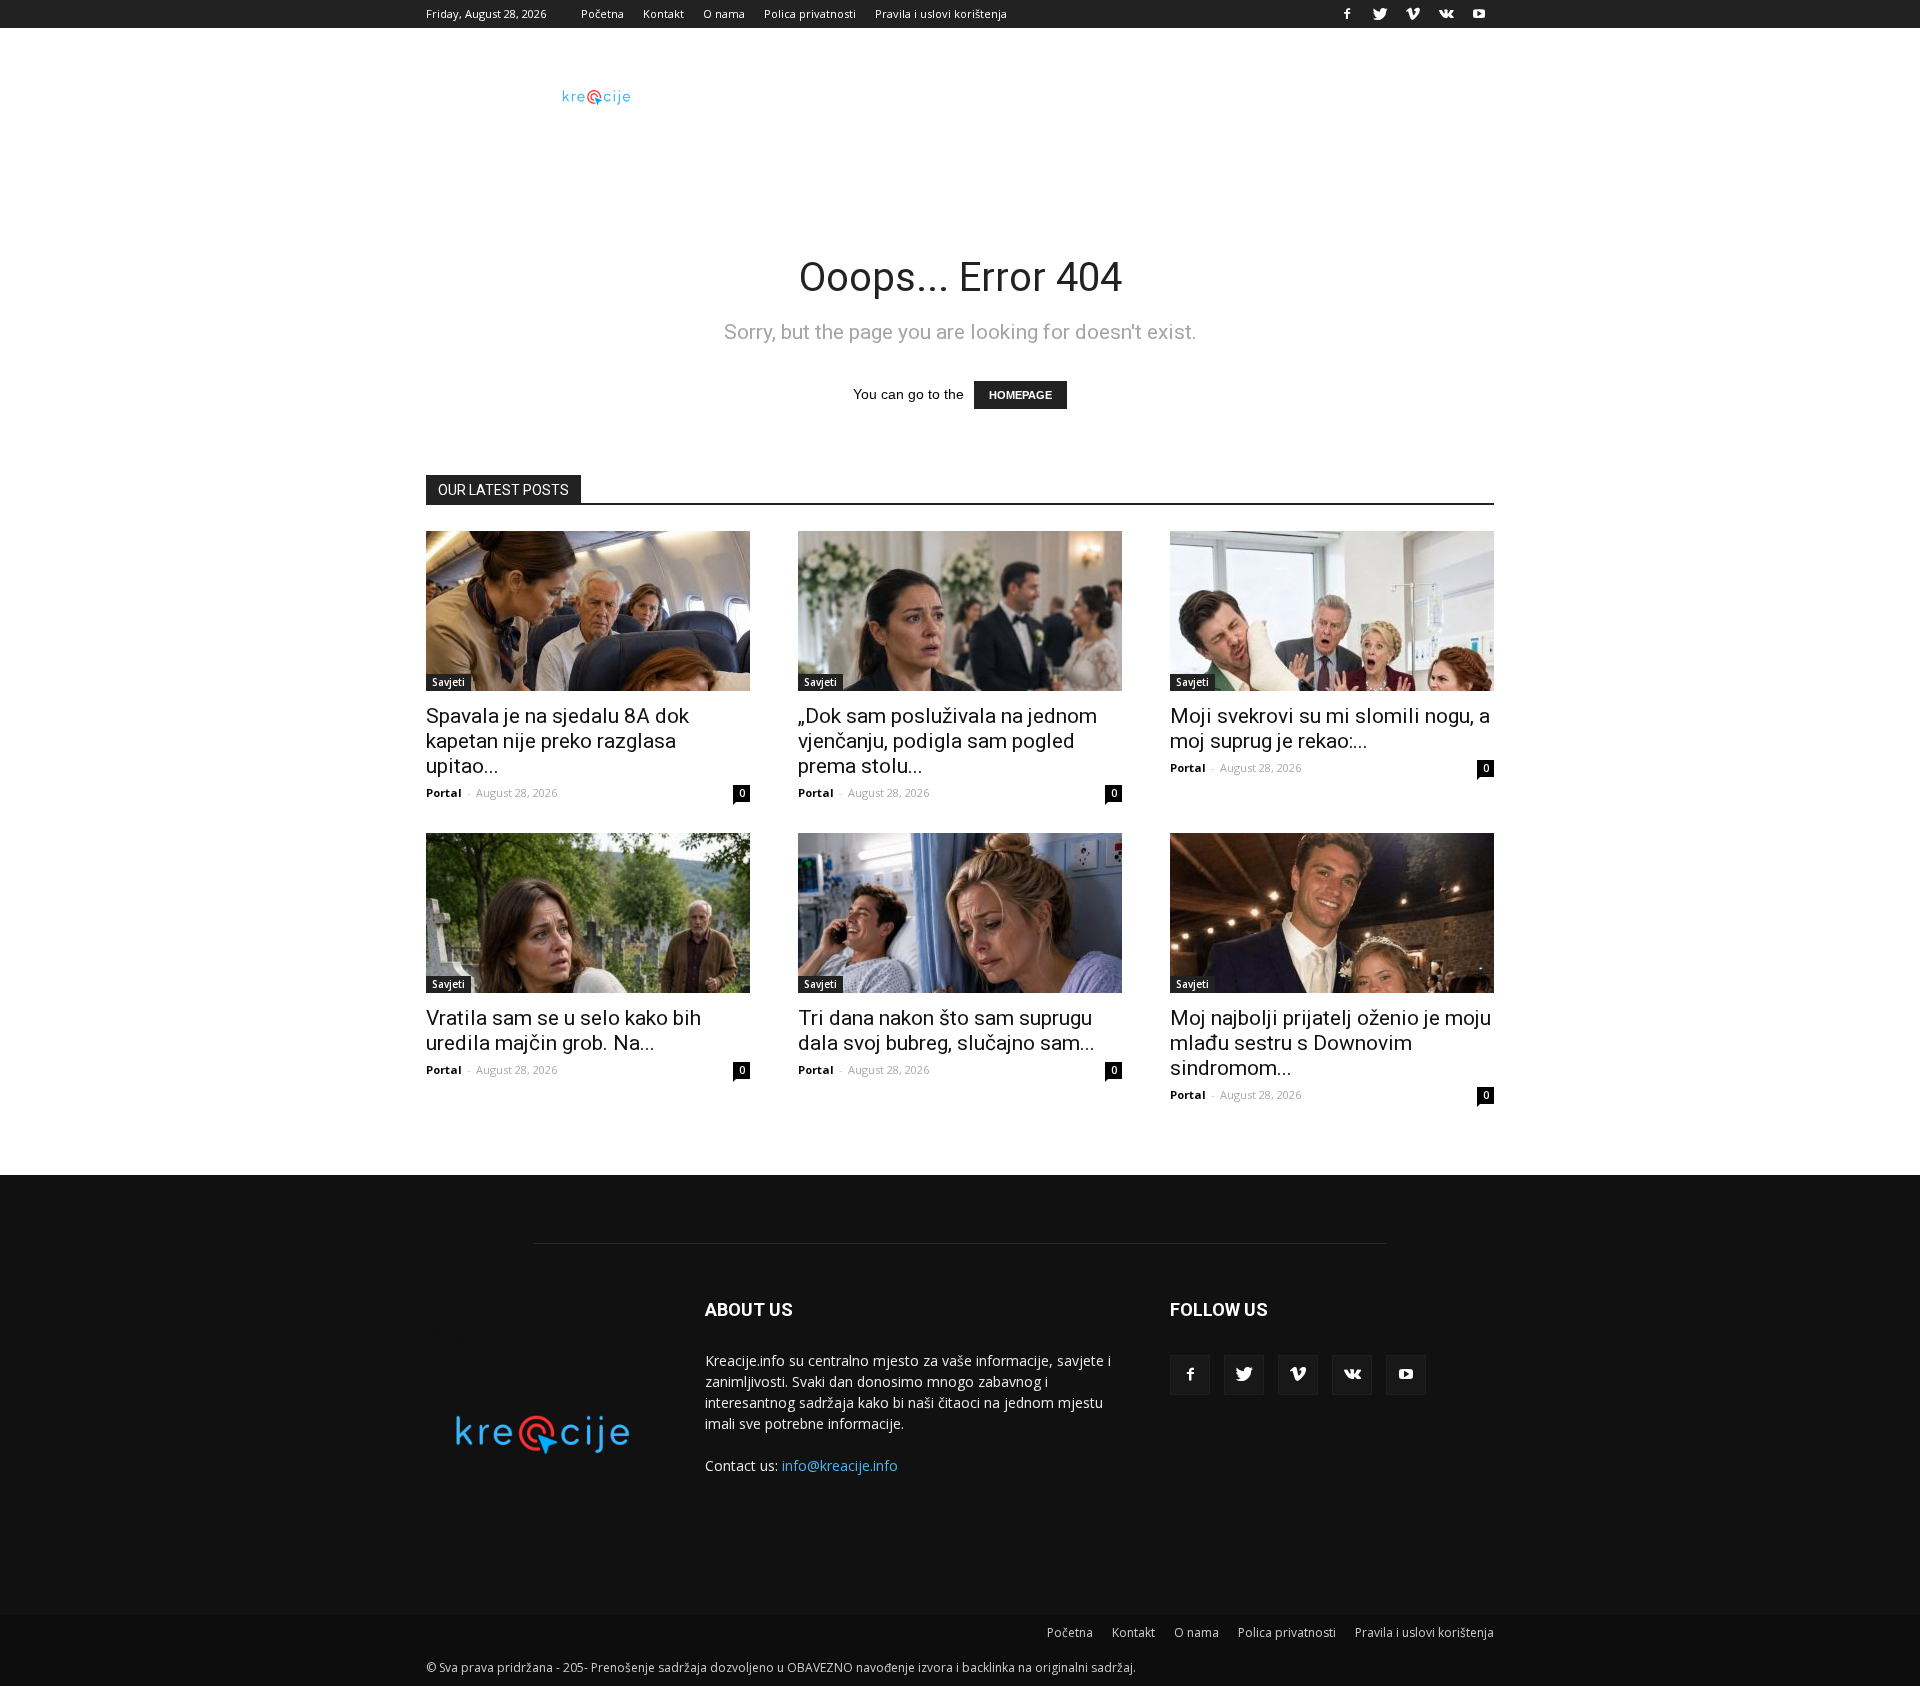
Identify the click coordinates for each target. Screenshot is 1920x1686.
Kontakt (663, 13)
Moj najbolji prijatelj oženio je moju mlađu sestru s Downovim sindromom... (1330, 1043)
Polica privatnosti (810, 13)
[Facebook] (1347, 14)
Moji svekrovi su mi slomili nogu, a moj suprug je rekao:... (1330, 728)
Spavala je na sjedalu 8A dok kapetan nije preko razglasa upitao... (557, 741)
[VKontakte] (1446, 14)
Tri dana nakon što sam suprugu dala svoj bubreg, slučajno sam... (946, 1030)
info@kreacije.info (840, 1465)
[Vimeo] (1413, 14)
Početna (602, 13)
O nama (724, 13)
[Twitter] (1380, 14)
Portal (444, 792)
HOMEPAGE (1020, 395)
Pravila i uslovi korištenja (941, 13)
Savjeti (448, 682)
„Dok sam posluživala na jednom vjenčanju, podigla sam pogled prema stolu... (947, 741)
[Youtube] (1479, 14)
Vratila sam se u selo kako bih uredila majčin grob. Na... (563, 1030)
